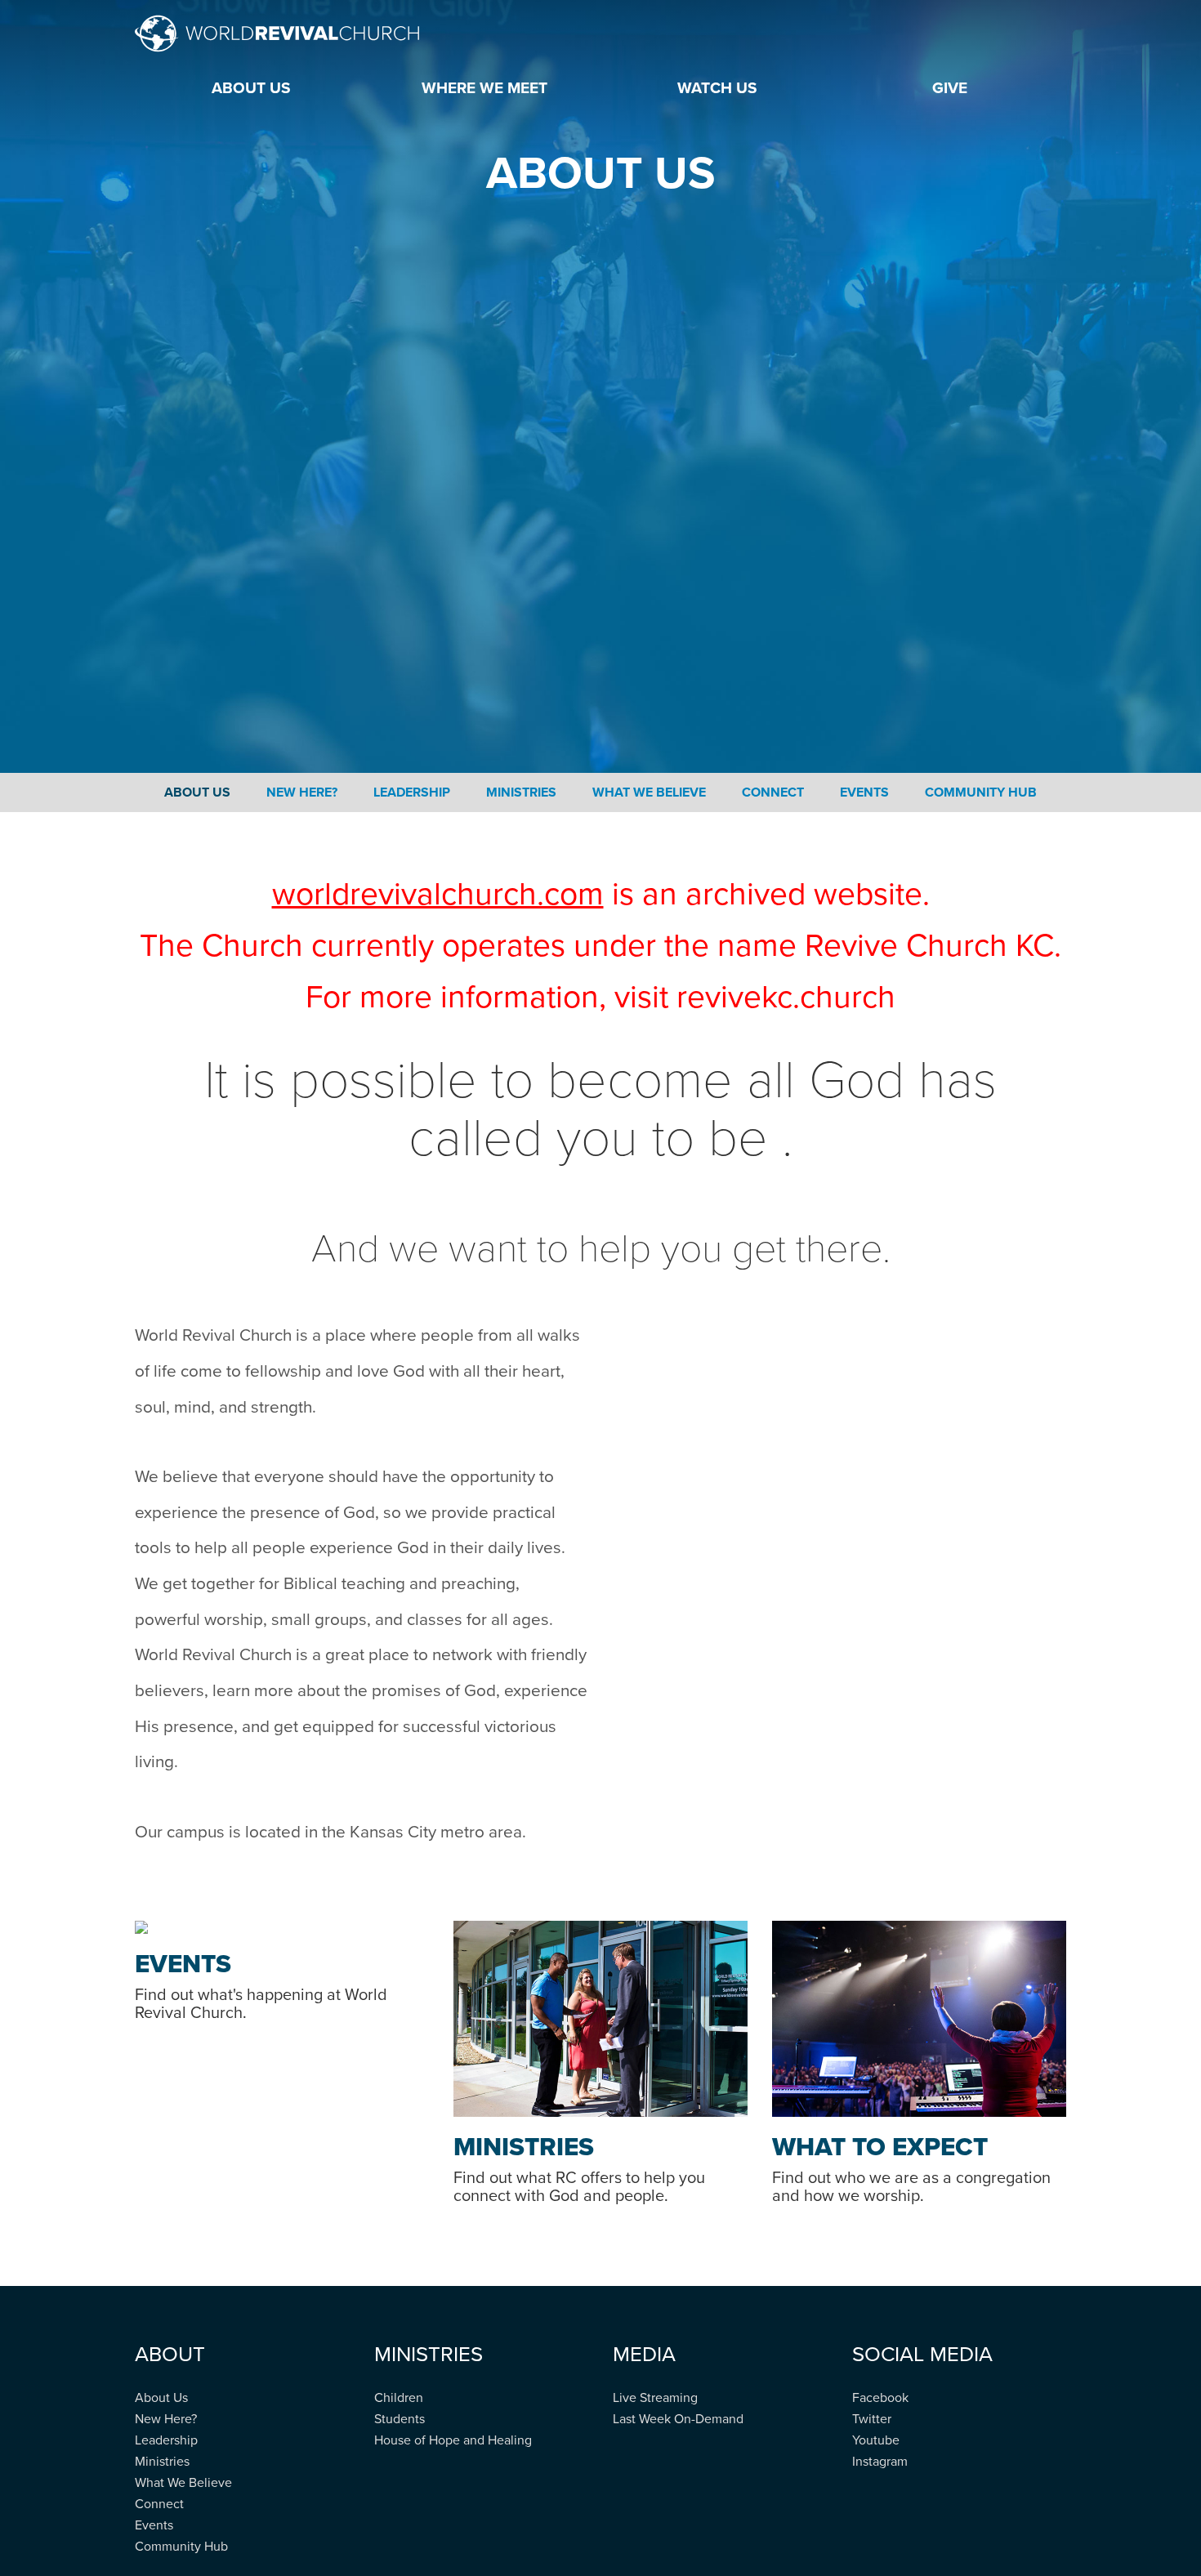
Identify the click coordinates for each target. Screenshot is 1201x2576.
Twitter (872, 2419)
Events (864, 792)
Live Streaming (655, 2398)
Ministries (521, 792)
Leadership (412, 792)
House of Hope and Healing (453, 2440)
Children (399, 2398)
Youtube (876, 2440)
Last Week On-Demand (678, 2419)
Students (400, 2419)
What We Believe (649, 792)
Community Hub (981, 792)
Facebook (880, 2398)
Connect (773, 792)
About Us (197, 792)
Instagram (880, 2462)
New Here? (302, 792)
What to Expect (880, 2147)
